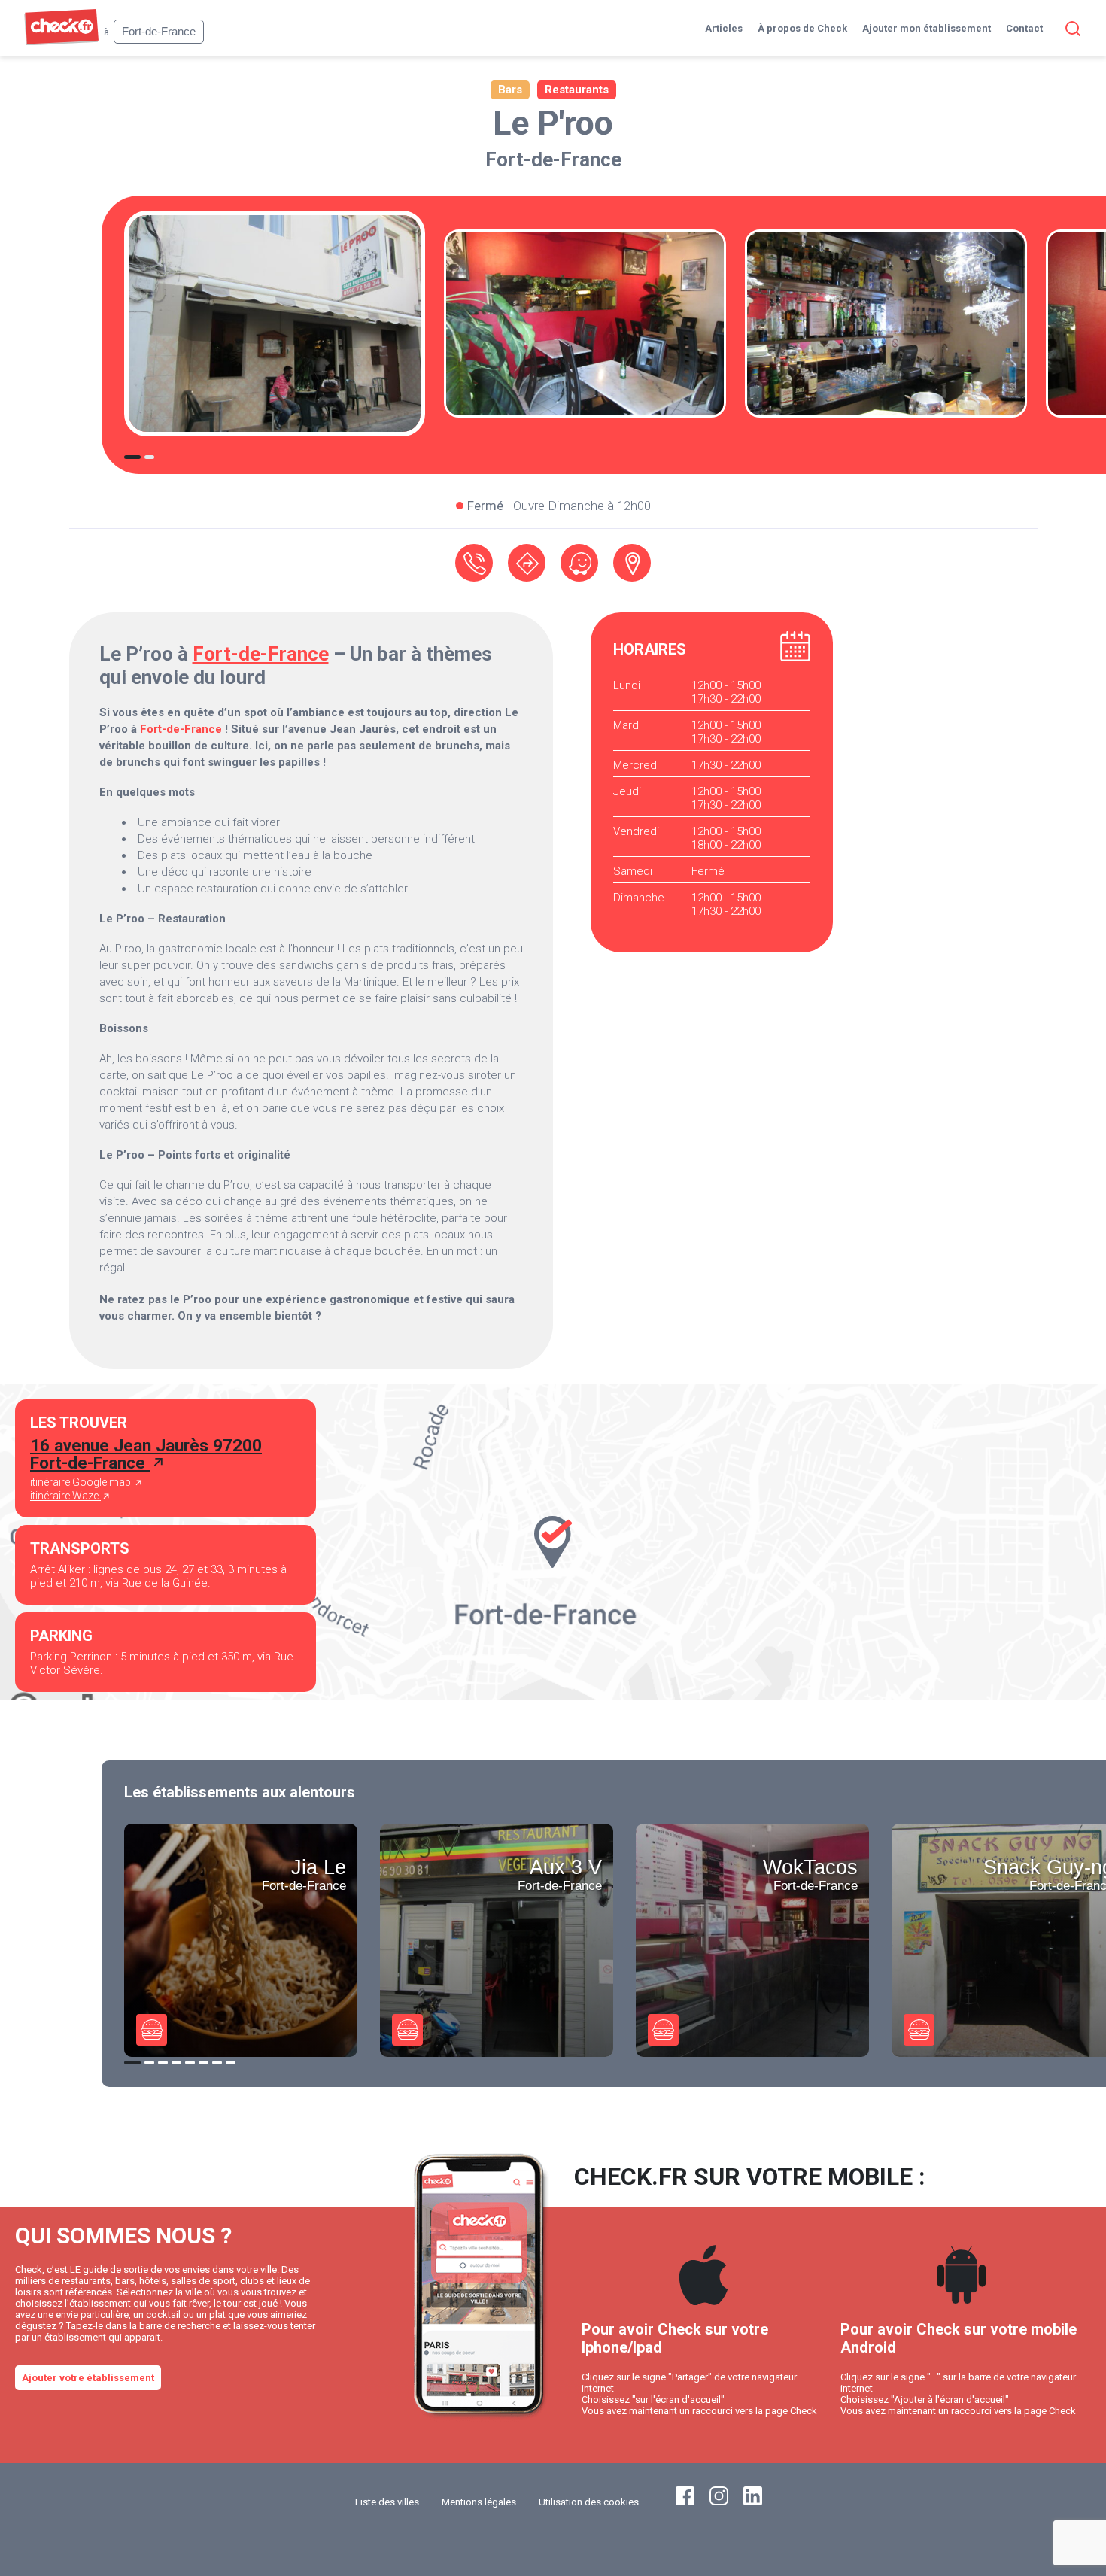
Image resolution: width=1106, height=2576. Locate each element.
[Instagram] (719, 2502)
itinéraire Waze (65, 1496)
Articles (724, 28)
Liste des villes (387, 2502)
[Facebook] (685, 2502)
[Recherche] (1070, 29)
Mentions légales (479, 2502)
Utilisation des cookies (589, 2502)
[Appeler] (474, 563)
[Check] (61, 42)
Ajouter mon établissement (927, 28)
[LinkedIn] (753, 2502)
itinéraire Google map (82, 1482)
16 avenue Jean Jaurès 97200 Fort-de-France (146, 1454)
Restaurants (577, 90)
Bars (510, 90)
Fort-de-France (553, 159)
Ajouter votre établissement (88, 2378)
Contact (1024, 28)
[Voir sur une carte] (632, 563)
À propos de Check (802, 28)
